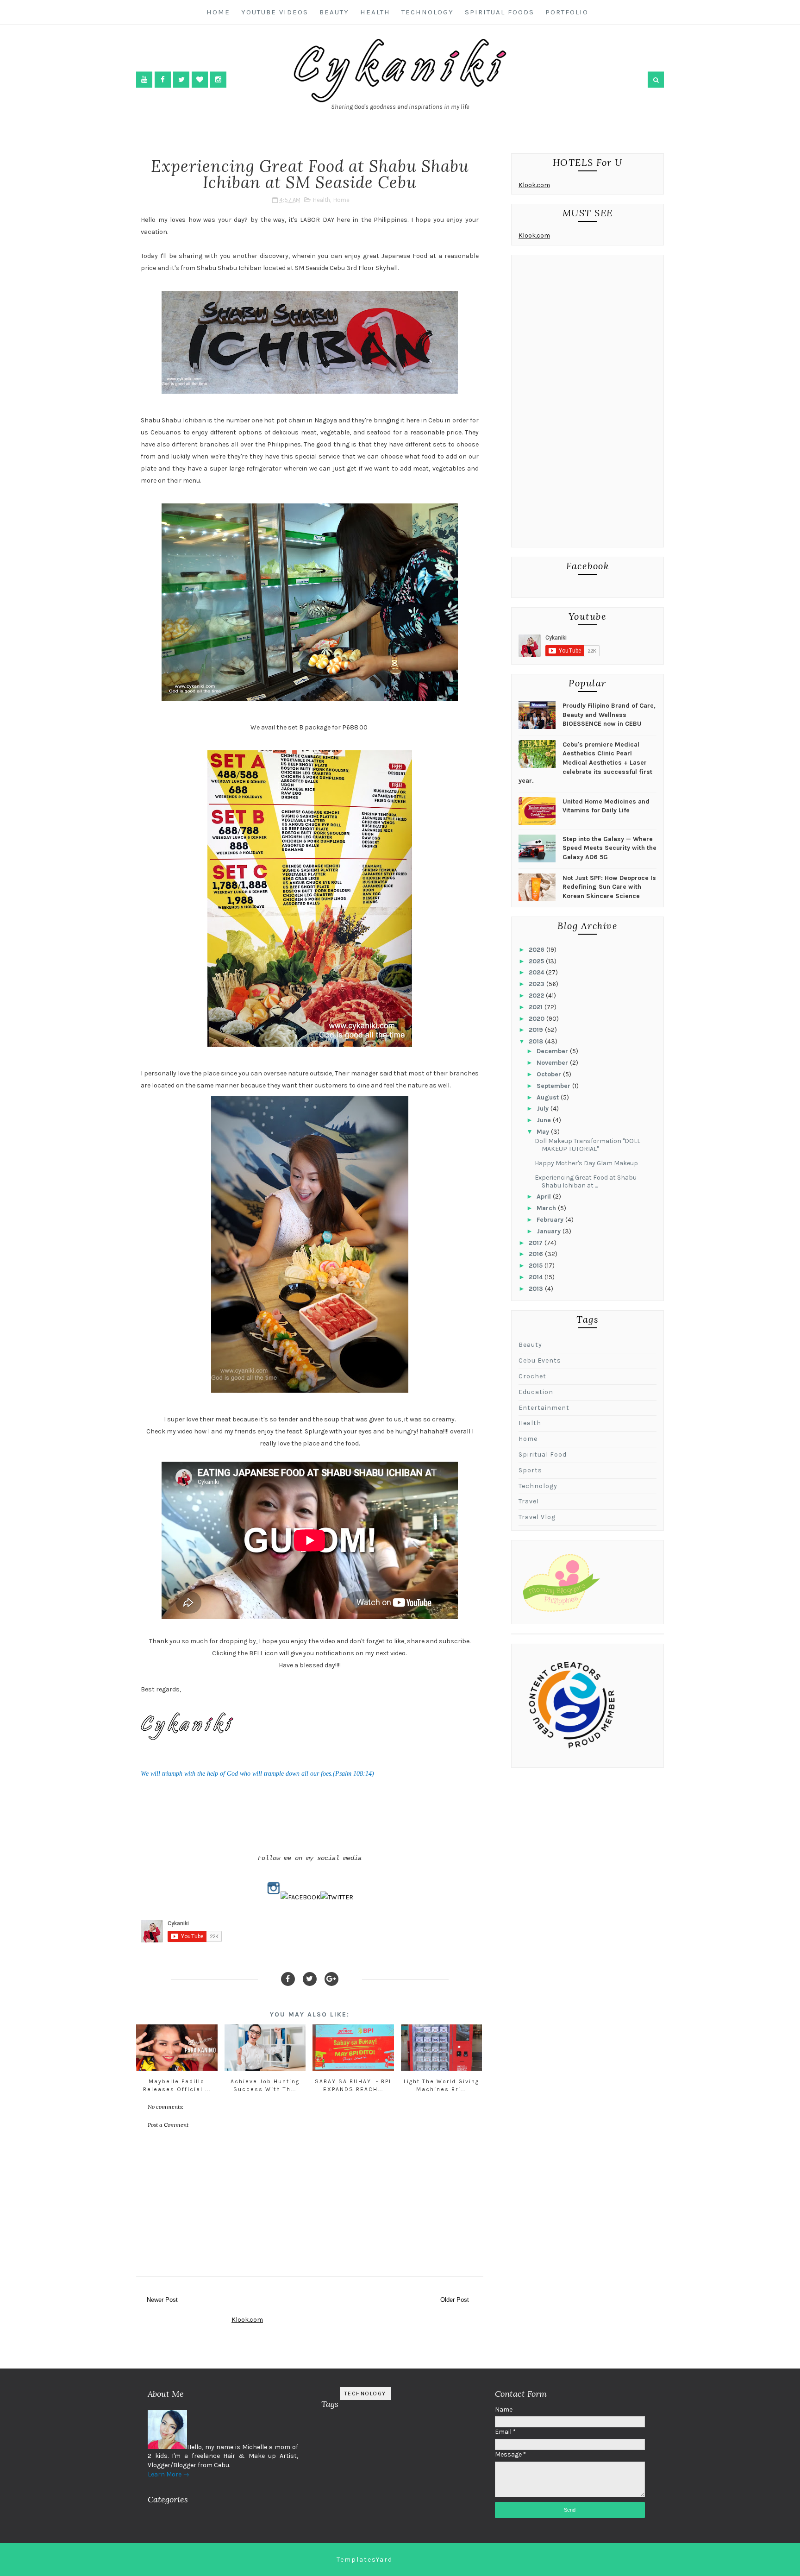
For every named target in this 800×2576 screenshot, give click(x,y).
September (554, 1086)
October (550, 1074)
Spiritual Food (543, 1454)
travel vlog (537, 1517)
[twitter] (181, 79)
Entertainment (544, 1408)
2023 (537, 984)
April (545, 1197)
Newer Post (162, 2300)
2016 (537, 1254)
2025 (537, 961)
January (550, 1231)
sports (530, 1470)
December (553, 1051)
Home (218, 12)
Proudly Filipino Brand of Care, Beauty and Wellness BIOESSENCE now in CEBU (609, 715)
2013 (537, 1289)
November (553, 1063)
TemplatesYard (365, 2560)
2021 (537, 1007)
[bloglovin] (200, 79)
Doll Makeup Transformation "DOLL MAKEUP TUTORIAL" (587, 1145)
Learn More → (169, 2474)
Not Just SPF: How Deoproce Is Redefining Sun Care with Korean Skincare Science (609, 887)
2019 (537, 1030)
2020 (537, 1019)
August (549, 1097)
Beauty (334, 12)
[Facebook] (288, 1979)
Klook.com (534, 185)
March (547, 1208)
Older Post (455, 2300)
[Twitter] (310, 1979)
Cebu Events (540, 1360)
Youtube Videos (275, 12)
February (551, 1220)
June (545, 1120)
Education (536, 1392)
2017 (537, 1243)
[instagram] (218, 79)
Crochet (532, 1376)
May (544, 1132)
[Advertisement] (587, 403)
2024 (537, 972)
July (544, 1109)
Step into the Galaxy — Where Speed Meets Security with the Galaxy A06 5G (609, 848)
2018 (537, 1041)
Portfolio (567, 12)
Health (375, 12)
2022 (537, 996)
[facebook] (163, 79)
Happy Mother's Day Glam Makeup (586, 1163)
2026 (537, 950)
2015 (537, 1266)
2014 (537, 1277)
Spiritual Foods (500, 12)
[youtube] (144, 79)
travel (529, 1501)
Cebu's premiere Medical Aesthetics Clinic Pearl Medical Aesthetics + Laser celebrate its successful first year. (585, 763)
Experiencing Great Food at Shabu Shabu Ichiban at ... (586, 1181)
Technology (428, 12)
